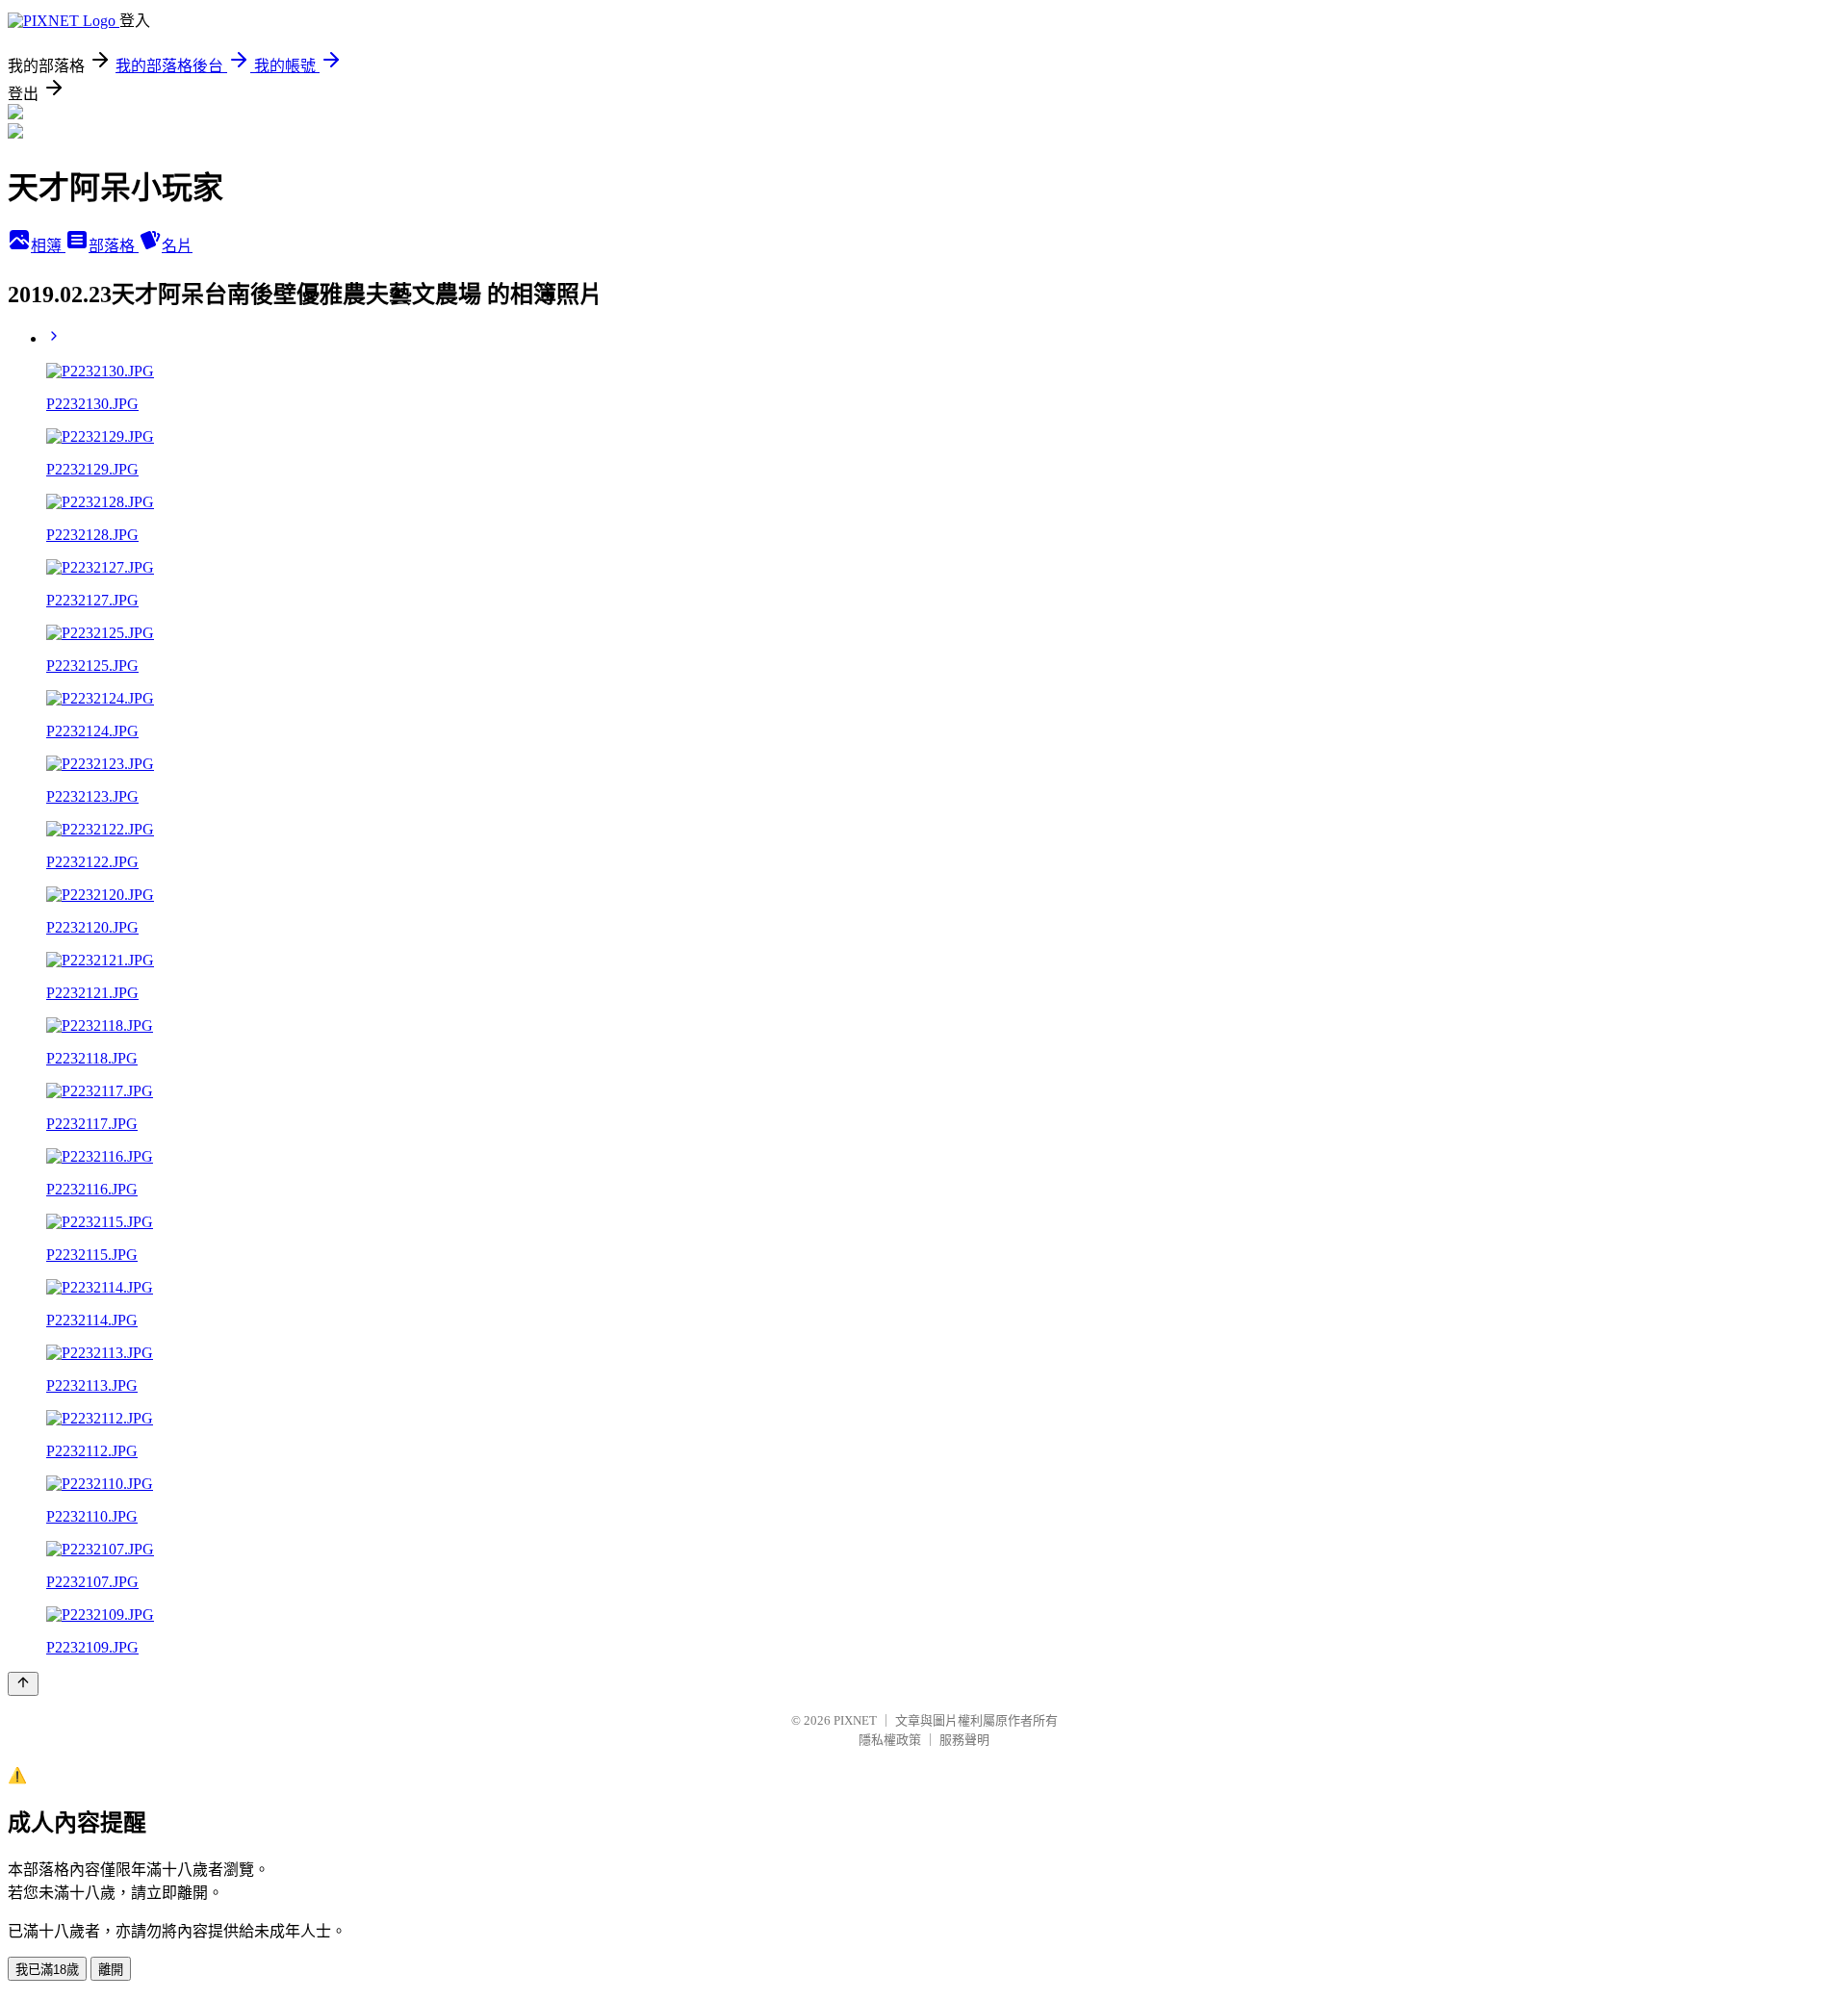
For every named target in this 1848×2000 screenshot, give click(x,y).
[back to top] (23, 1684)
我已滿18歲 (47, 1970)
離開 (111, 1970)
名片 (177, 246)
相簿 (48, 246)
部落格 (114, 246)
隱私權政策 (890, 1740)
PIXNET (855, 1720)
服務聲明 (964, 1740)
